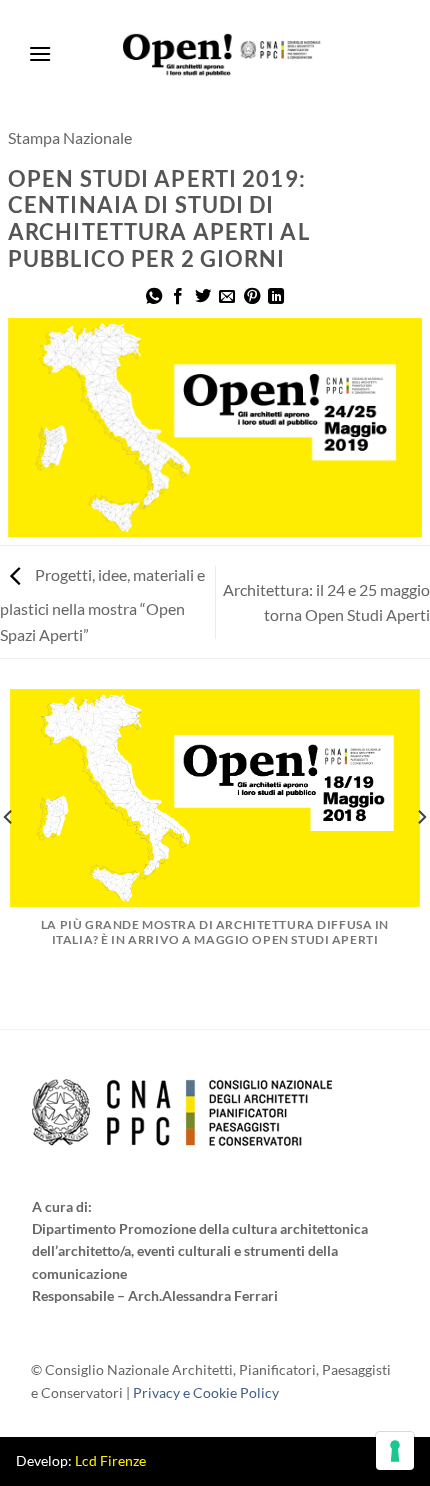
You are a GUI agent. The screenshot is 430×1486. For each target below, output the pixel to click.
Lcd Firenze (110, 1460)
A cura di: (62, 1206)
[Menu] (40, 54)
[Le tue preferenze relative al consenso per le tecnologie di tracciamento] (395, 1451)
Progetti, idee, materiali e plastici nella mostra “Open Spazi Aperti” (102, 604)
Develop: (81, 1460)
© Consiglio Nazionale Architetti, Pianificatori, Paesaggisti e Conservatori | (211, 1381)
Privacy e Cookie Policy (206, 1392)
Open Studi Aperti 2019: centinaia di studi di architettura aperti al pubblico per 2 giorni (159, 219)
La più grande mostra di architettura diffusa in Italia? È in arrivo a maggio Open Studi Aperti (215, 932)
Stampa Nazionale (70, 137)
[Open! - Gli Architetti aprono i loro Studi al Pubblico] (223, 55)
